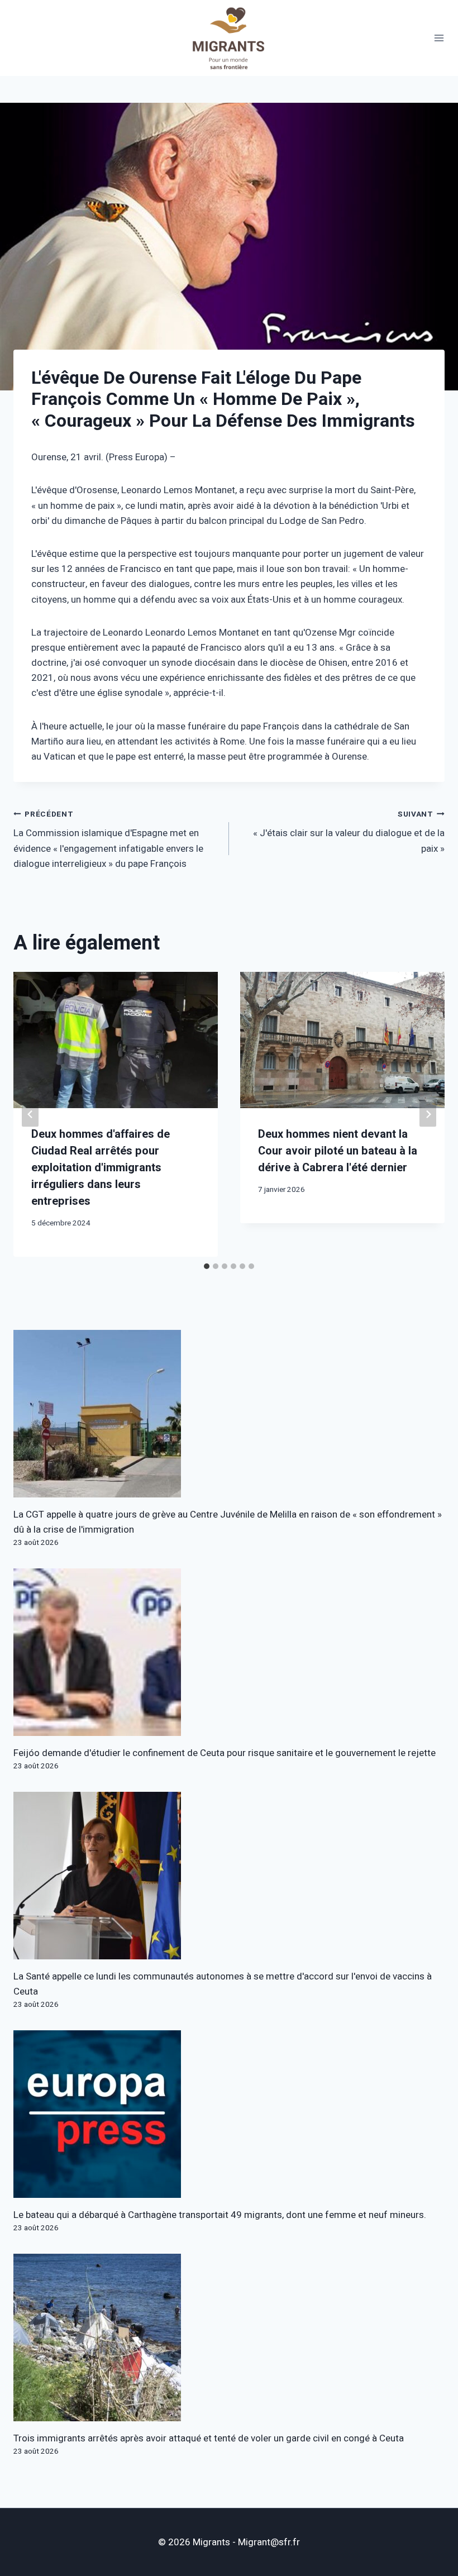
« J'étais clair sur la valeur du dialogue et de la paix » (349, 832)
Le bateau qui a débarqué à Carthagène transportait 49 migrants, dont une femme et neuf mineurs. (220, 2215)
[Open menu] (439, 38)
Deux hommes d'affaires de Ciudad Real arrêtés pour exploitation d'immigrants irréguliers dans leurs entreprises (101, 1168)
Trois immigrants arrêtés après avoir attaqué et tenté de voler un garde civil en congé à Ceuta (209, 2438)
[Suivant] (428, 1115)
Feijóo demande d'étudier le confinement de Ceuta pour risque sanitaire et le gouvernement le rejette (225, 1753)
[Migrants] (229, 38)
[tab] (207, 1266)
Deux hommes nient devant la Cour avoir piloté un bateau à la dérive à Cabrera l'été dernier (338, 1151)
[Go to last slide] (30, 1115)
